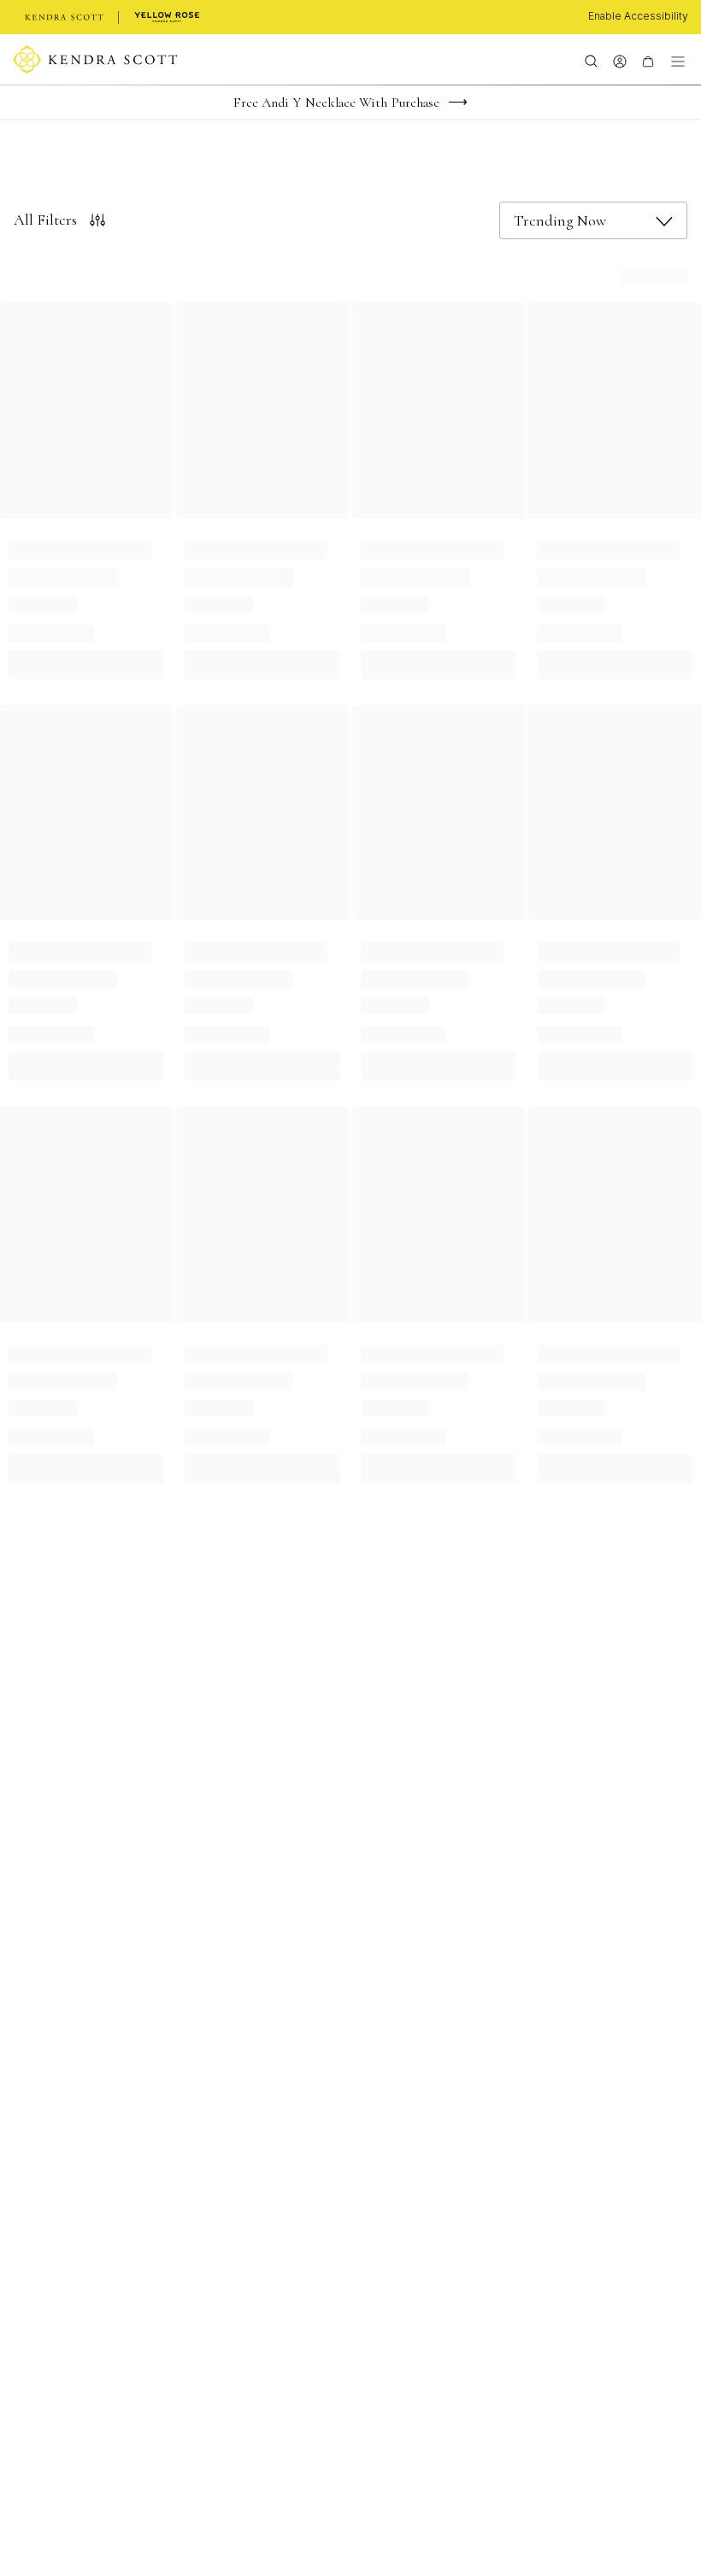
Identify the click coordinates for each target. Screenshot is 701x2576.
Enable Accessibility (638, 16)
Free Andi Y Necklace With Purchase (337, 103)
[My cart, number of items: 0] (648, 60)
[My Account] (619, 60)
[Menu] (678, 60)
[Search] (591, 60)
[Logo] (95, 60)
